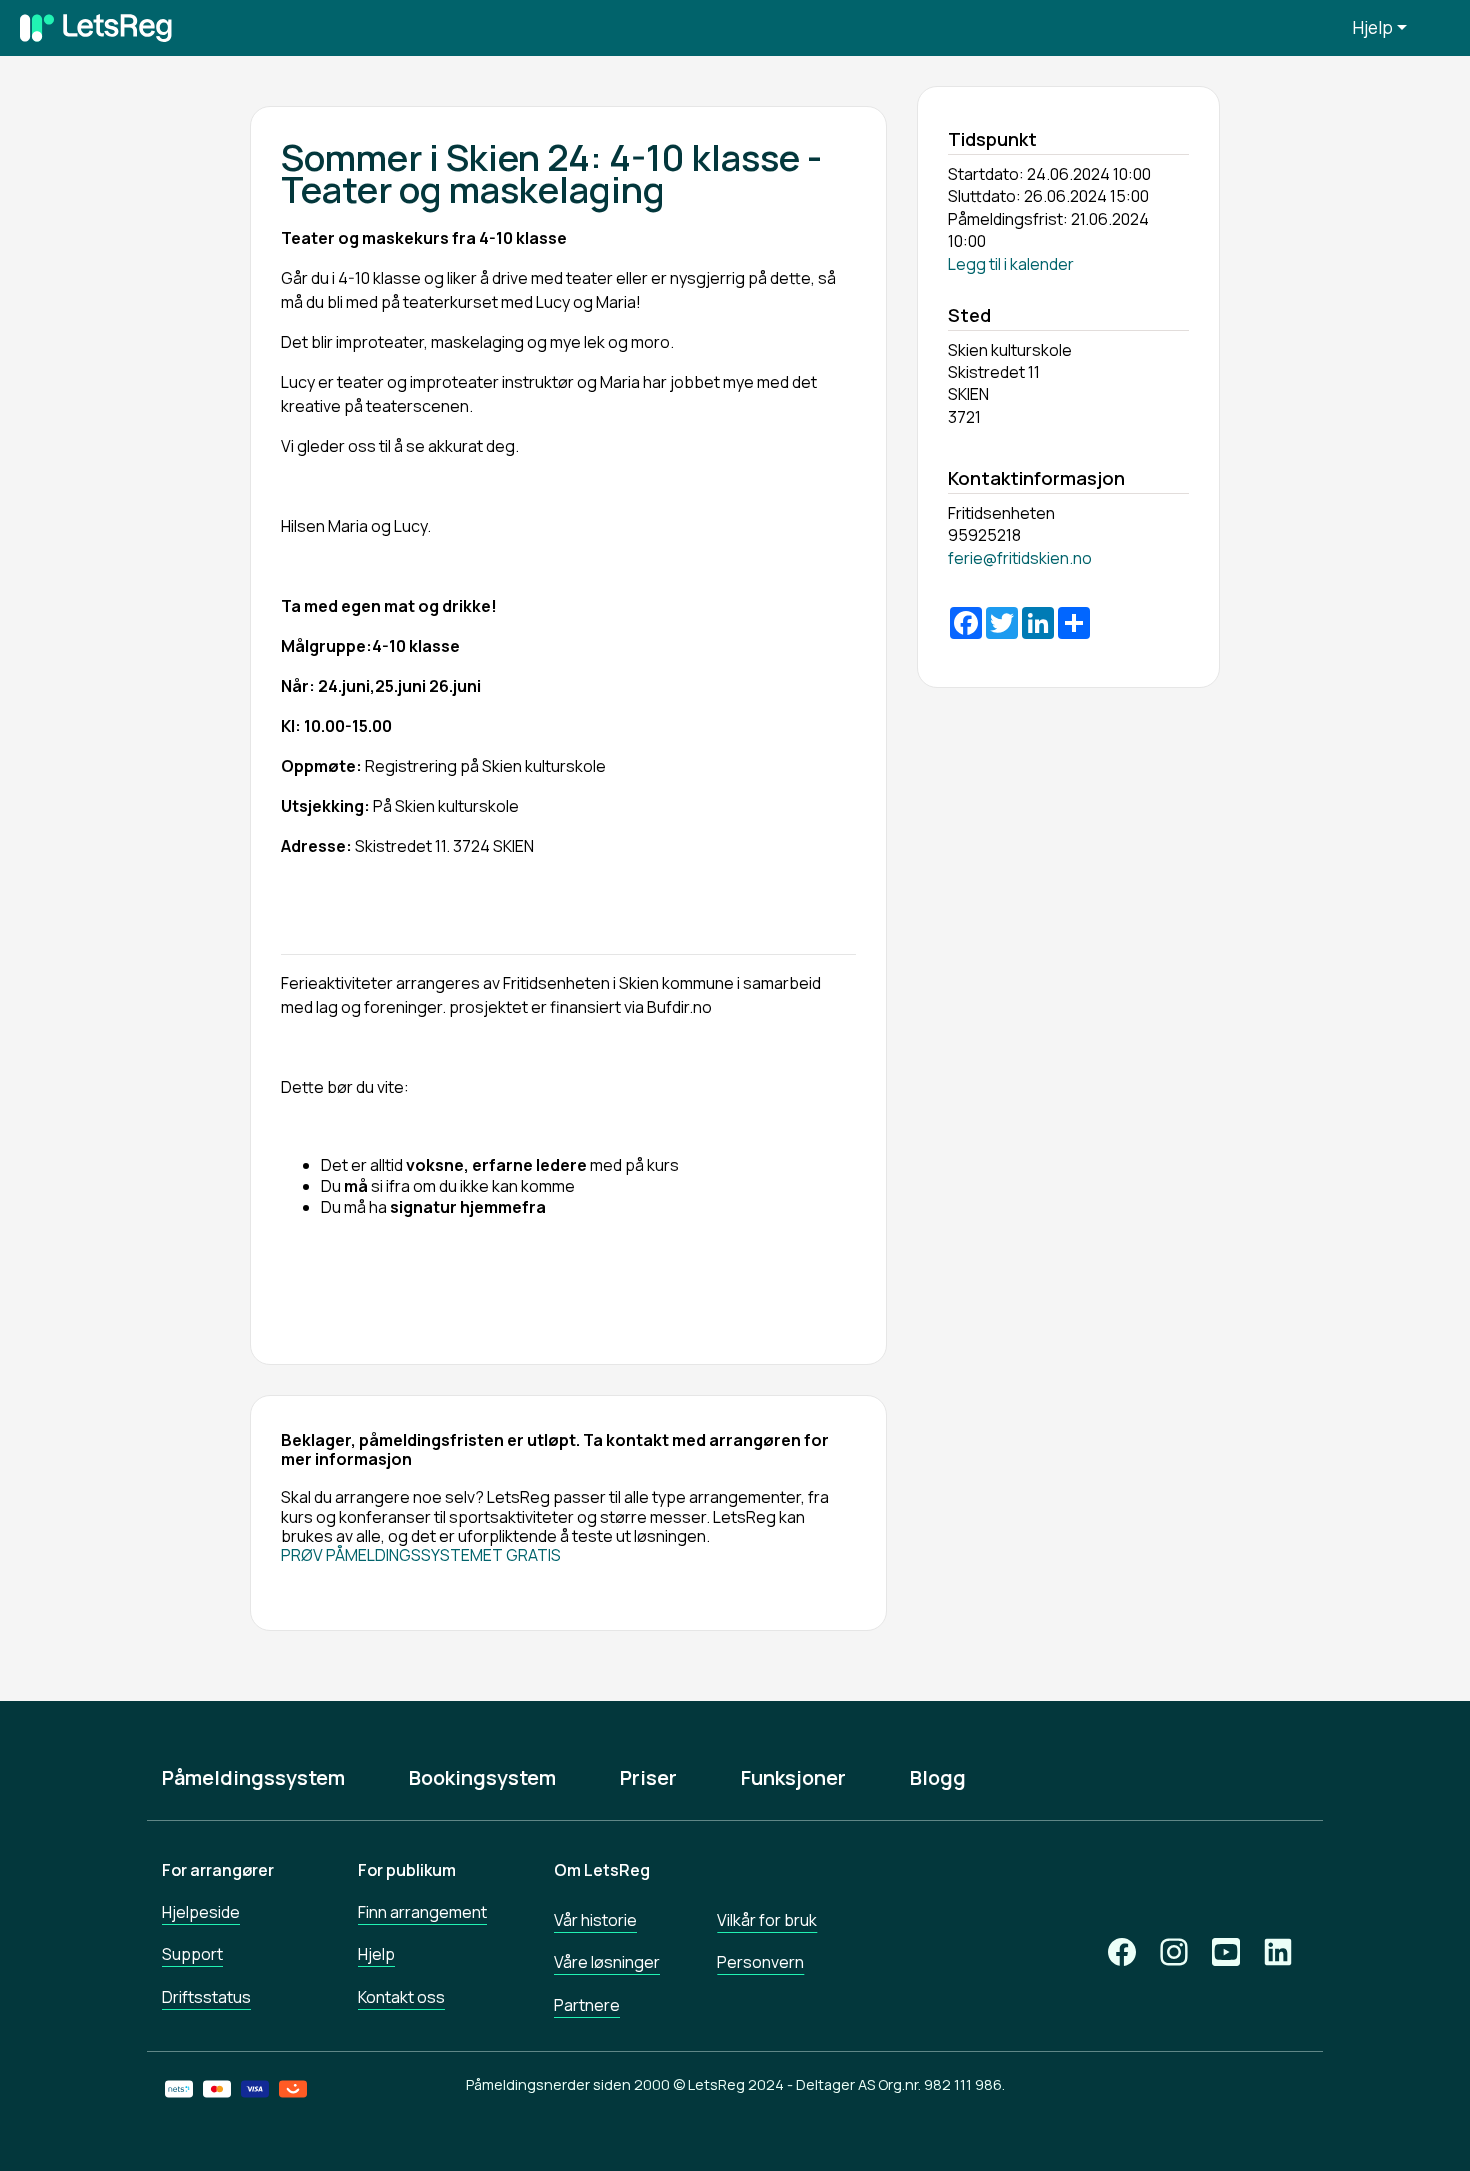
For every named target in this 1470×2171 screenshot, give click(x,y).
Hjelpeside (201, 1912)
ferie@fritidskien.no (1020, 558)
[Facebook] (1122, 1952)
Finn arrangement (422, 1912)
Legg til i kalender (1011, 264)
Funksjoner (793, 1778)
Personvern (760, 1962)
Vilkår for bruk (767, 1920)
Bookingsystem (482, 1778)
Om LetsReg (602, 1870)
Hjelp (1373, 27)
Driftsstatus (206, 1997)
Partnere (587, 2005)
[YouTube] (1226, 1952)
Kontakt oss (401, 1997)
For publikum (407, 1870)
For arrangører (218, 1870)
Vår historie (595, 1920)
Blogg (938, 1778)
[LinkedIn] (1278, 1952)
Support (192, 1954)
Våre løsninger (607, 1962)
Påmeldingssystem (253, 1778)
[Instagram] (1174, 1952)
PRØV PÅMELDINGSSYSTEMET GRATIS (421, 1555)
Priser (648, 1778)
